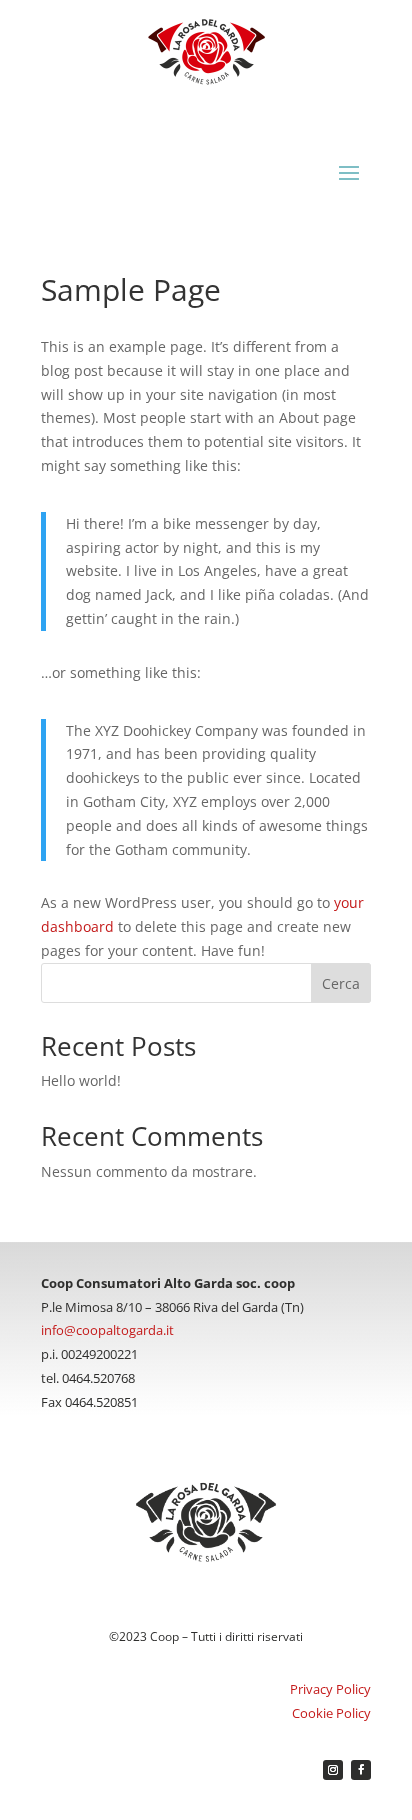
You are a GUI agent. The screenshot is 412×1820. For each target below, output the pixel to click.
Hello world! (81, 1080)
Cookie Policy (331, 1713)
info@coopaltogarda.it (107, 1330)
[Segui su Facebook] (361, 1770)
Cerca (341, 983)
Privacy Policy (330, 1689)
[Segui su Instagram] (333, 1770)
